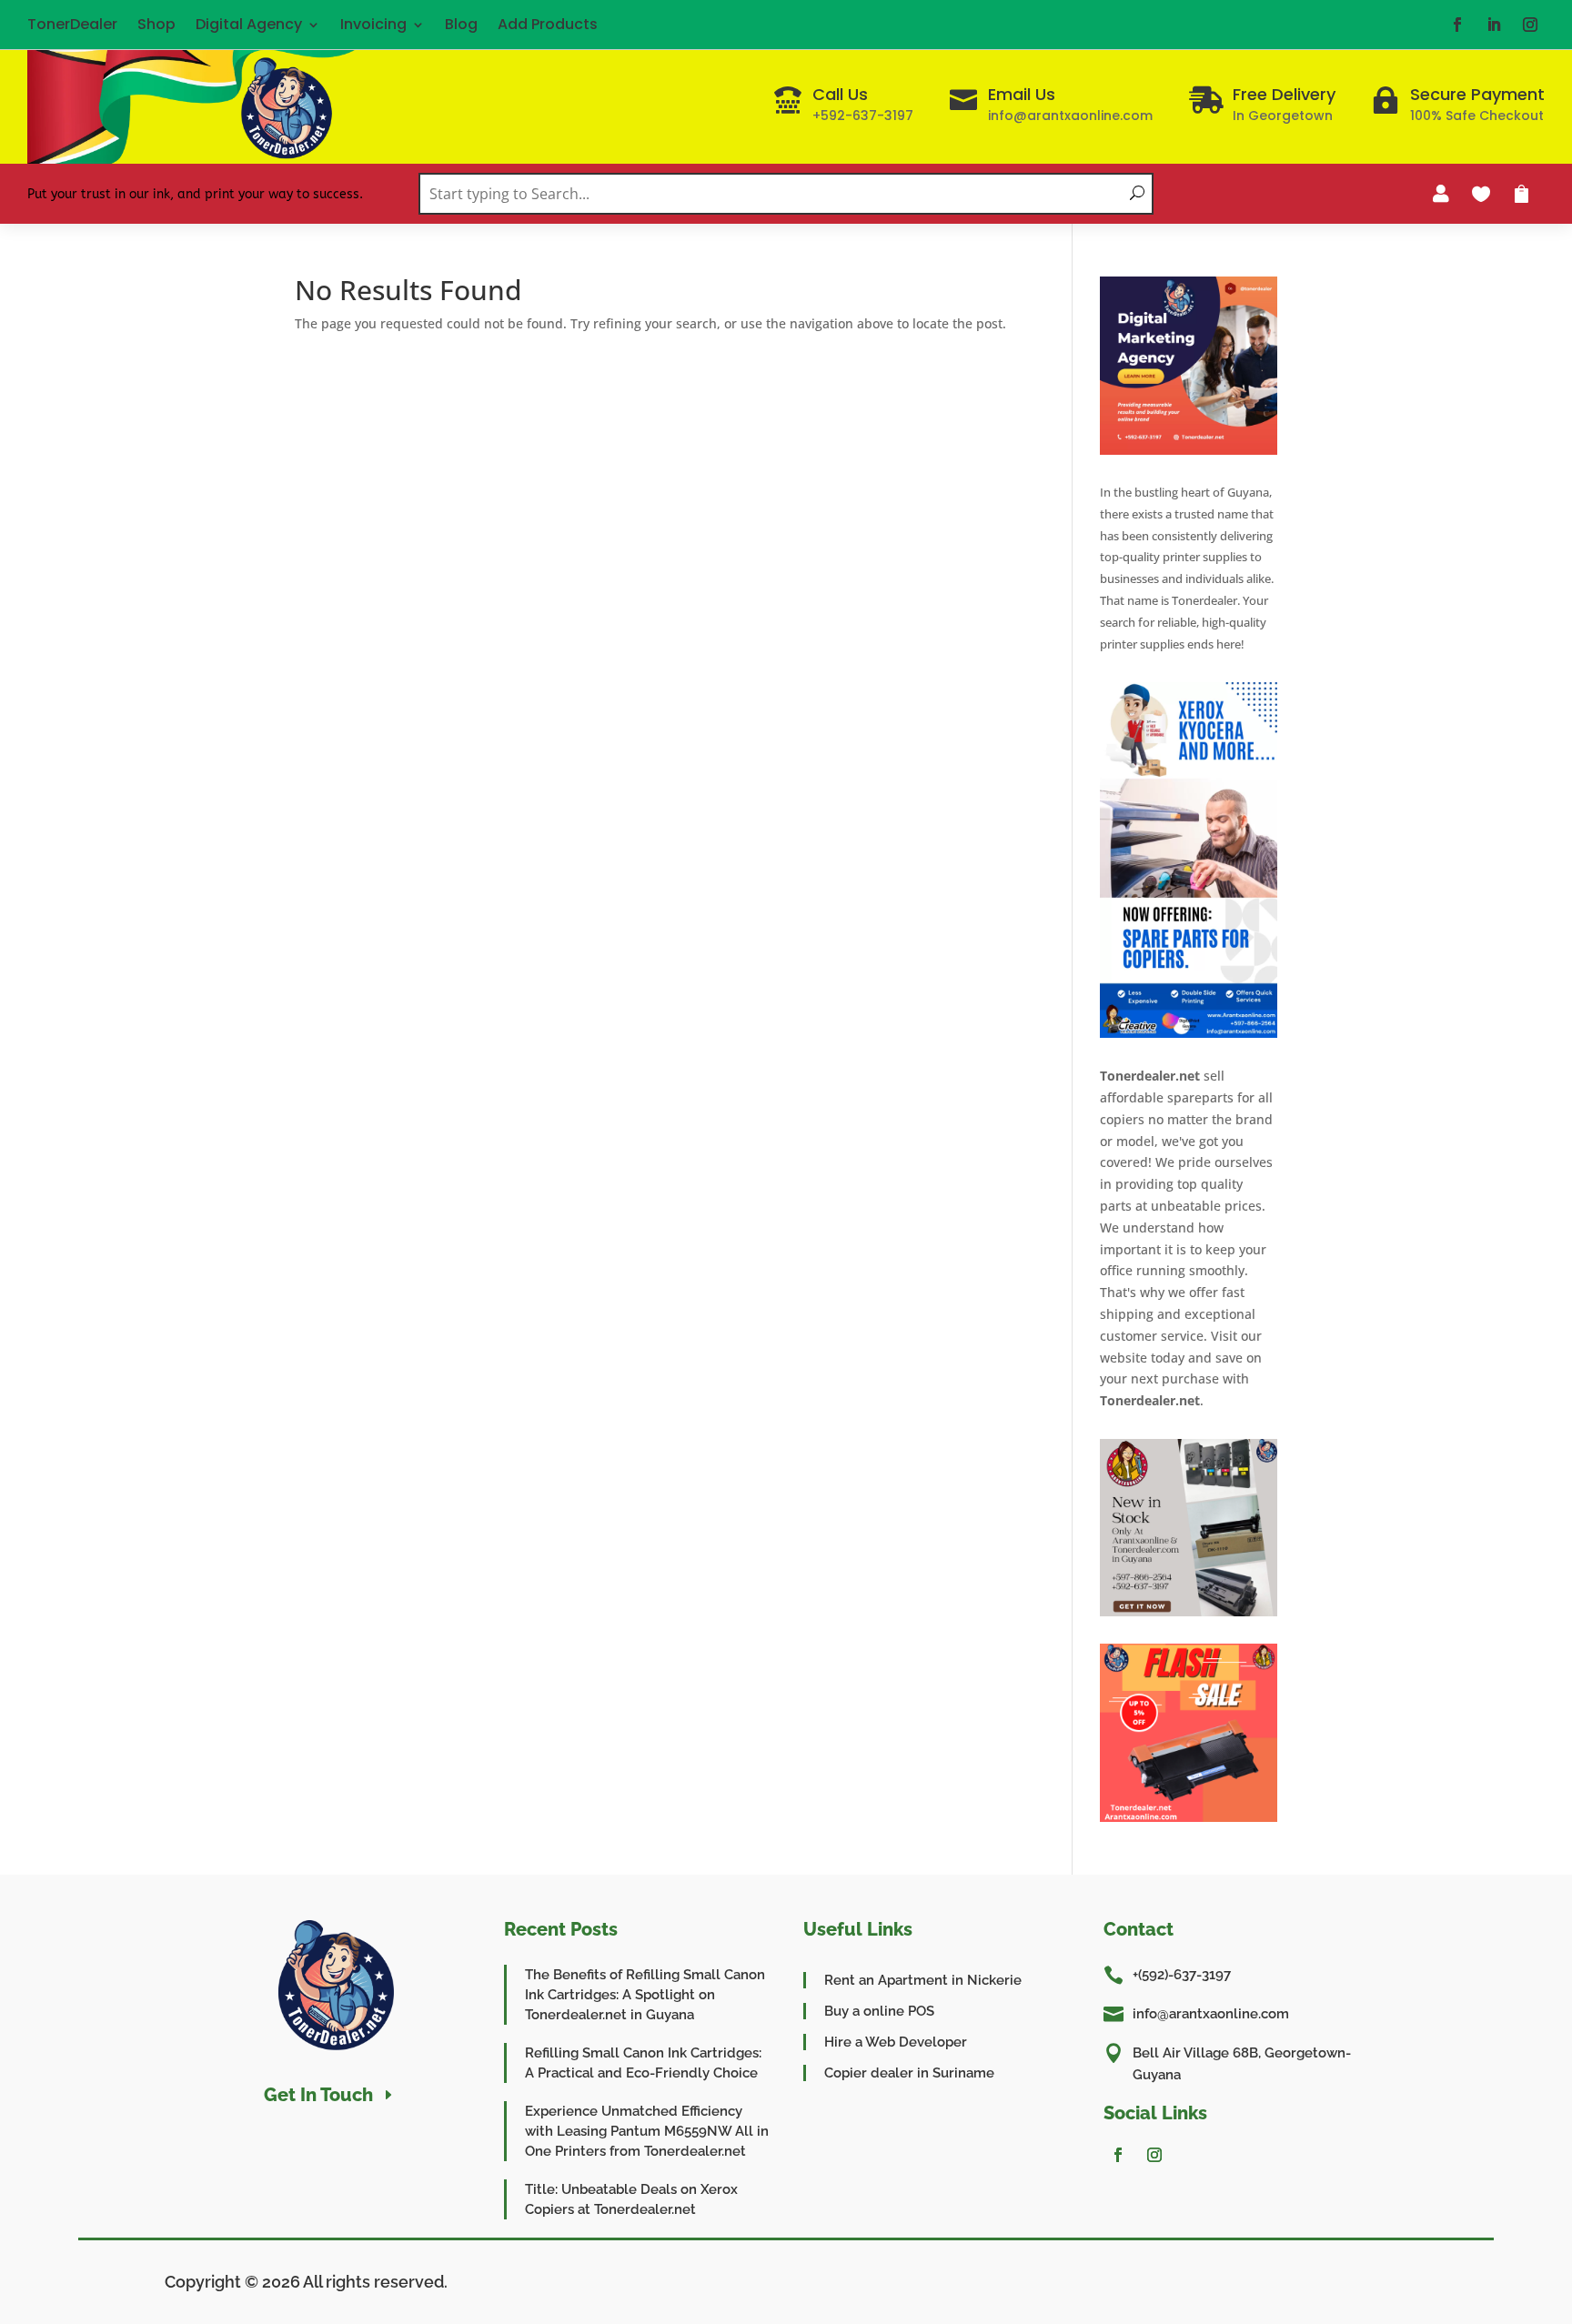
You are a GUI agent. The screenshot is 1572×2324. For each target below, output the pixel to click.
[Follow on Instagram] (1530, 25)
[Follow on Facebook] (1457, 25)
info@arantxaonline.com (1211, 2014)
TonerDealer (72, 24)
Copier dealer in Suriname (909, 2073)
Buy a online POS (879, 2011)
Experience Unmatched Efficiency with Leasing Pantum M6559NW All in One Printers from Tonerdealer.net (647, 2131)
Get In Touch (318, 2095)
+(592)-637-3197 (1182, 1975)
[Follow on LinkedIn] (1494, 25)
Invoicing (373, 24)
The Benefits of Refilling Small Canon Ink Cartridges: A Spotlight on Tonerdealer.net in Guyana (645, 1995)
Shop (156, 24)
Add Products (548, 24)
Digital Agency (249, 24)
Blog (461, 24)
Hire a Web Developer (896, 2042)
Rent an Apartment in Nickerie (923, 1980)
